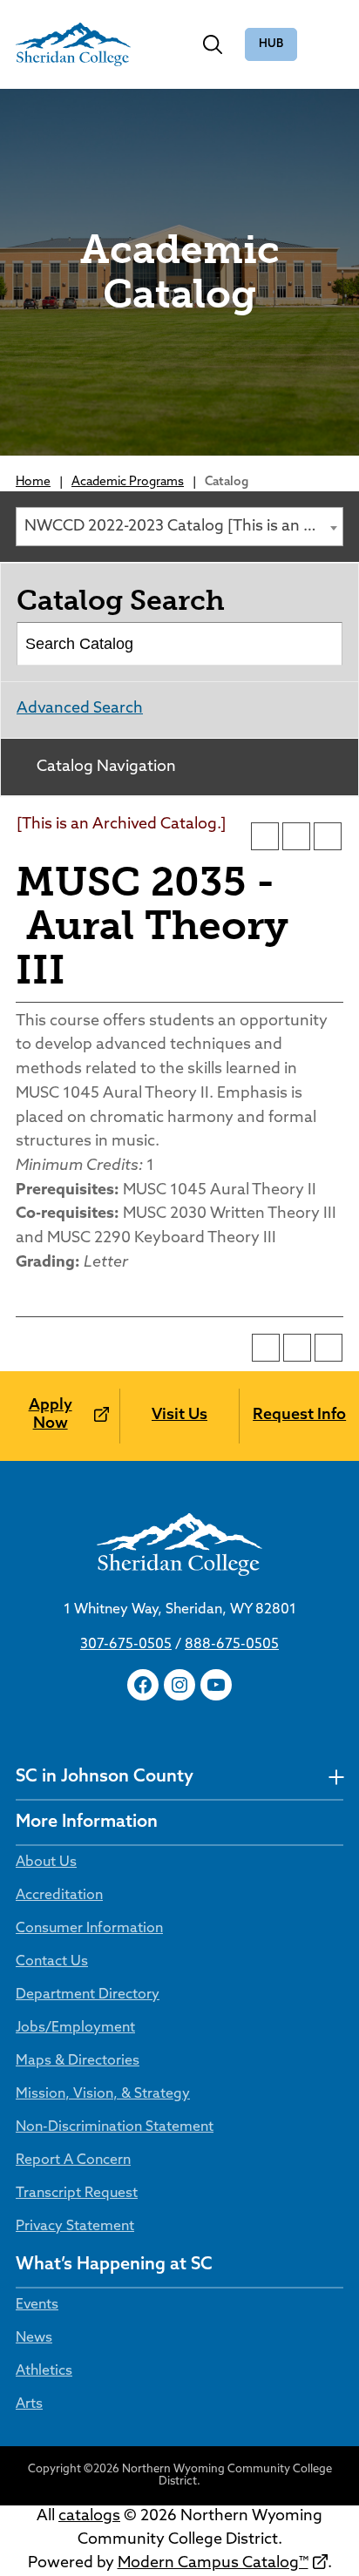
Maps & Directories (78, 2061)
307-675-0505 (126, 1645)
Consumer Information (89, 1929)
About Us (46, 1863)
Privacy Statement (75, 2227)
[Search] (322, 644)
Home (33, 482)
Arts (29, 2404)
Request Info (299, 1416)
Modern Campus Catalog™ (213, 2564)
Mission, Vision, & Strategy (103, 2094)
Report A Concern (73, 2160)
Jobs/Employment (75, 2028)
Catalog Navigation (106, 767)
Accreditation (59, 1896)
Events (37, 2305)
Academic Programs (128, 482)
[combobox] (179, 527)
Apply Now (51, 1416)
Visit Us (179, 1416)
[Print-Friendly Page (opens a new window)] (296, 836)
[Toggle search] (213, 44)
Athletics (44, 2371)
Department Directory (88, 1995)
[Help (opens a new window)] (328, 836)
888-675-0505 (232, 1645)
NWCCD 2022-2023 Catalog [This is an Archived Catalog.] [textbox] (183, 527)
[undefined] (336, 1778)
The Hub (271, 45)
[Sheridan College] (73, 44)
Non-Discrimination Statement (115, 2127)
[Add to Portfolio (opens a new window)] (265, 836)
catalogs (89, 2517)
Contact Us (52, 1962)
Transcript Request (77, 2194)
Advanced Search (80, 709)
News (34, 2338)
